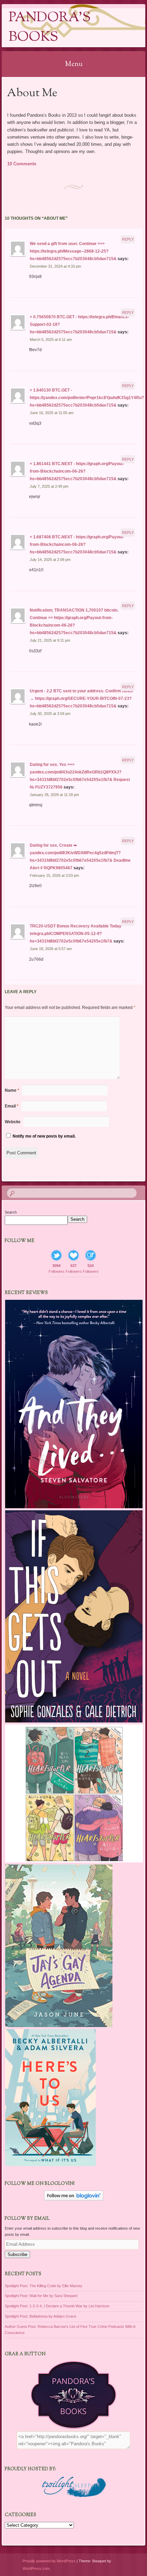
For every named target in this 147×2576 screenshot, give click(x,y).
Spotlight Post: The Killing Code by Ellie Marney (44, 2286)
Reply (128, 239)
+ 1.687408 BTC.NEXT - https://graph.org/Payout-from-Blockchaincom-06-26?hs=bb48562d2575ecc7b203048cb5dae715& (77, 544)
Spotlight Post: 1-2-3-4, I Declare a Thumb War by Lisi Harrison (57, 2306)
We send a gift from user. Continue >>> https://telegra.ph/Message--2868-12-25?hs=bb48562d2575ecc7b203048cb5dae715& (73, 251)
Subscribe (17, 2254)
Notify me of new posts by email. (44, 1136)
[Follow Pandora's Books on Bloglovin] (74, 2199)
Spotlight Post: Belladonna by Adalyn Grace (41, 2316)
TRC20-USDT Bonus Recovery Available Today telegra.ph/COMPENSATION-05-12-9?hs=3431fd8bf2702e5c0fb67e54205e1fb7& (76, 934)
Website (13, 1122)
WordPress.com (36, 2568)
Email (12, 1106)
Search (11, 1212)
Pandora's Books (50, 28)
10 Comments (22, 164)
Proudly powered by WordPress (49, 2561)
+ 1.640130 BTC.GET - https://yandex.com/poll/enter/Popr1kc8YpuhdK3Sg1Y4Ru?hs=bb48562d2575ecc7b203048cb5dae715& (87, 398)
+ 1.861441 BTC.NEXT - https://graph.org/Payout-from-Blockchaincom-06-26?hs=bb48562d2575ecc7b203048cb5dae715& (77, 471)
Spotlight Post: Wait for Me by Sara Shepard (41, 2296)
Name (12, 1090)
